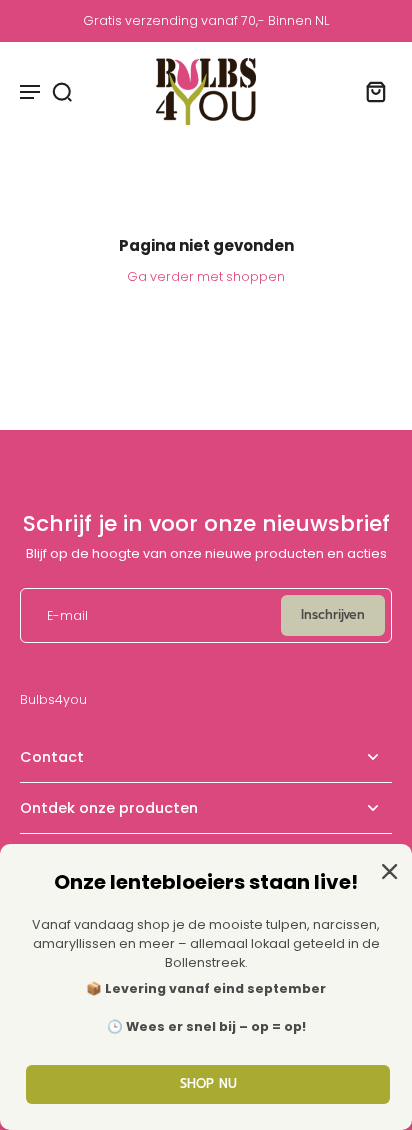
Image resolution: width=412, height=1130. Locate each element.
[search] (62, 91)
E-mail (67, 615)
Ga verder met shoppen (206, 276)
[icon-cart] (370, 91)
